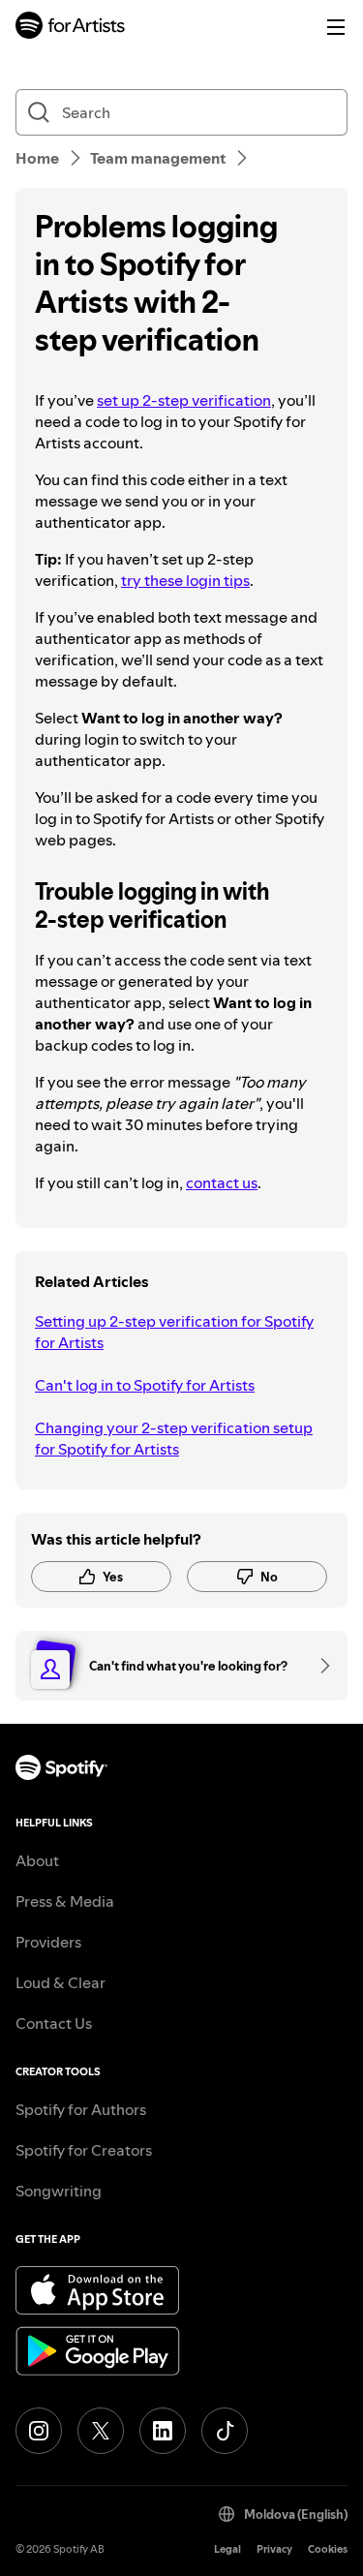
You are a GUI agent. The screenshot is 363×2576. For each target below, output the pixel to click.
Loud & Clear (60, 1982)
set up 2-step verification (184, 400)
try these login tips (185, 580)
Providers (48, 1942)
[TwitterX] (101, 2431)
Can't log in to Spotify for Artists (145, 1385)
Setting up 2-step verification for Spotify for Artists (174, 1332)
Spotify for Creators (84, 2150)
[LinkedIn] (163, 2431)
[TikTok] (225, 2431)
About (37, 1860)
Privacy (274, 2549)
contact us (222, 1182)
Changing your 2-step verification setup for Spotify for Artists (174, 1438)
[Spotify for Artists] (71, 28)
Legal (227, 2549)
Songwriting (59, 2191)
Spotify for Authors (81, 2109)
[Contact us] (318, 1666)
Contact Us (54, 2023)
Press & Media (65, 1901)
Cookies (328, 2549)
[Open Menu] (336, 27)
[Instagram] (39, 2431)
